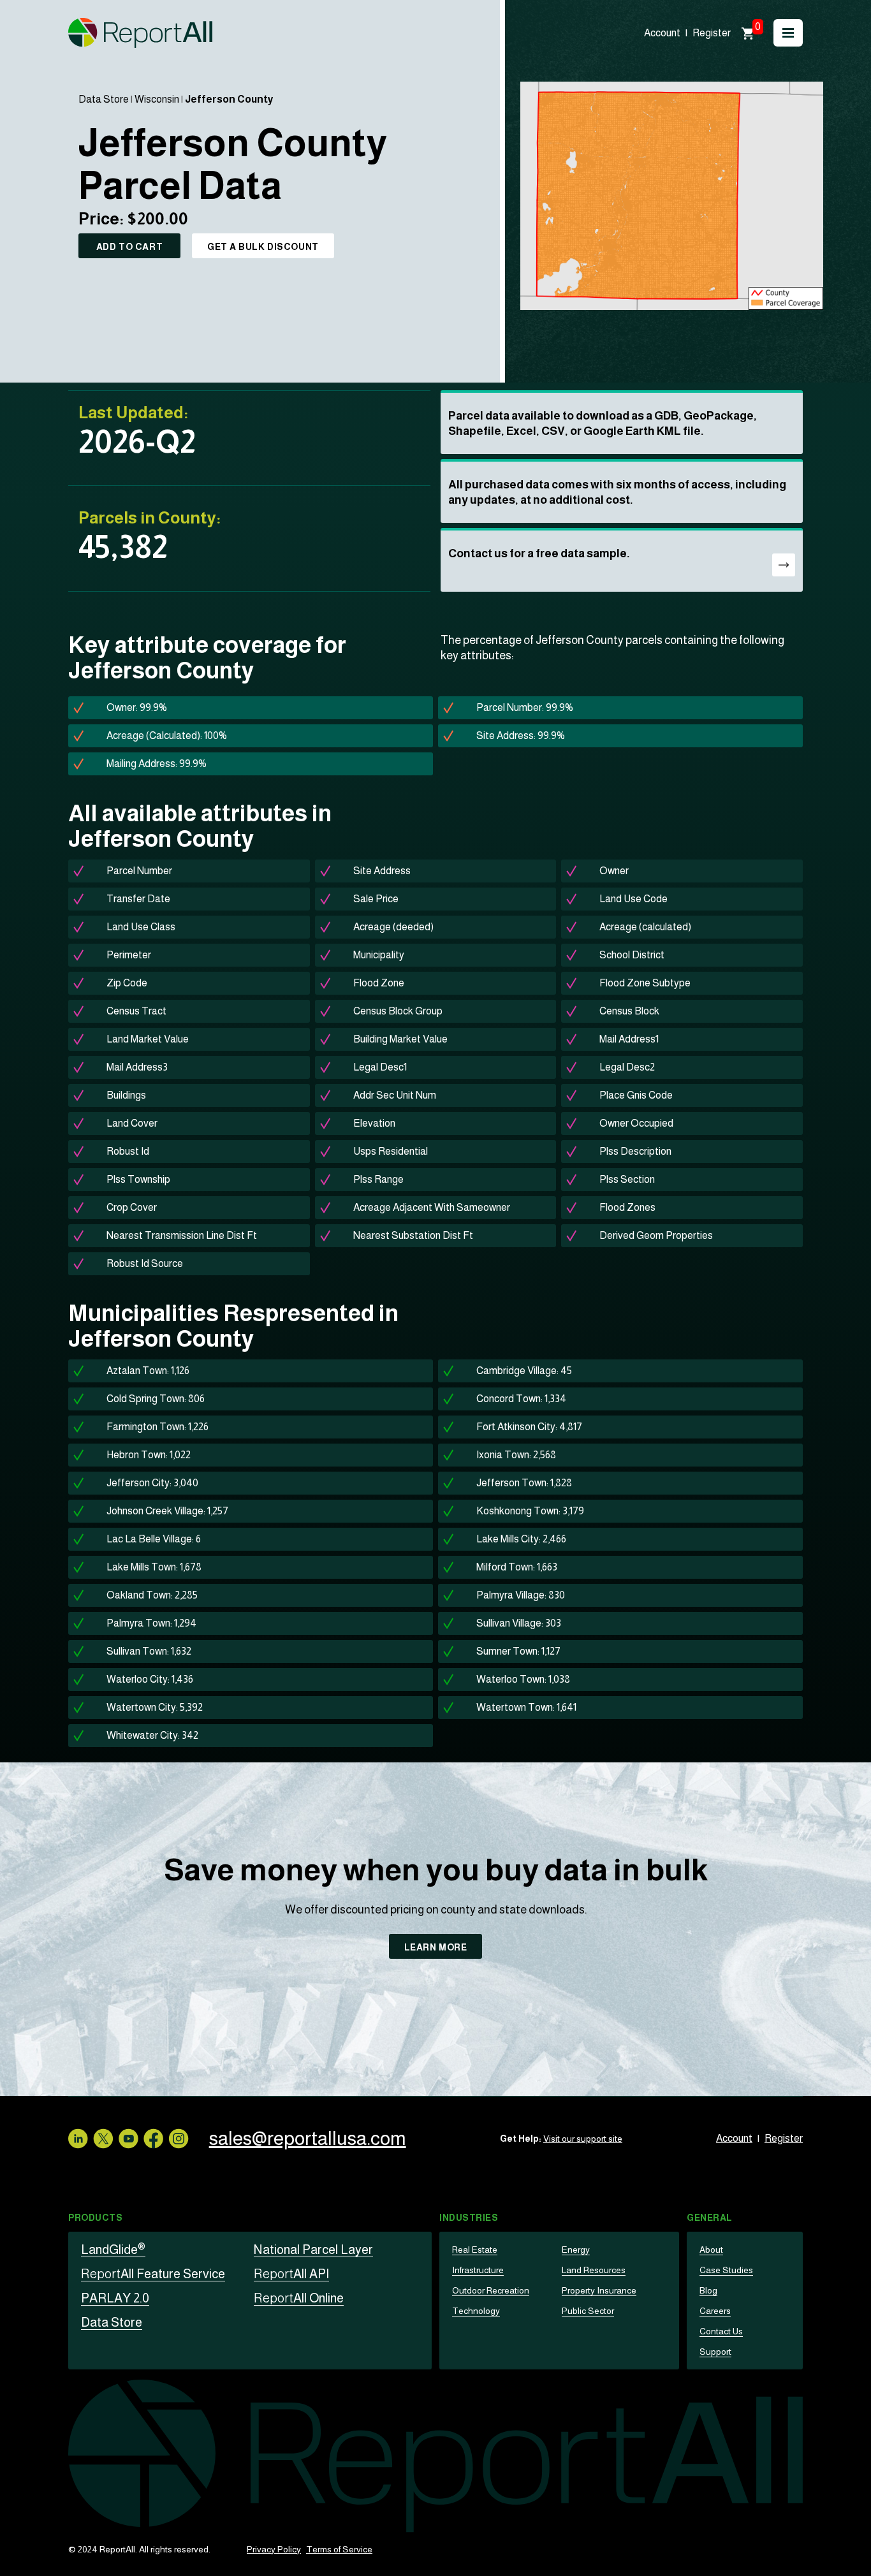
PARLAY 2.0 (115, 2298)
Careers (715, 2311)
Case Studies (726, 2270)
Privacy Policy (274, 2549)
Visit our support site (583, 2139)
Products (95, 2218)
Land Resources (594, 2270)
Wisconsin (157, 99)
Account (662, 33)
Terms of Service (339, 2549)
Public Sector (588, 2311)
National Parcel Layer (313, 2250)
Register (712, 33)
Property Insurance (599, 2290)
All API (291, 2274)
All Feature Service (153, 2274)
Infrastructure (478, 2270)
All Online (299, 2298)
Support (715, 2352)
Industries (469, 2218)
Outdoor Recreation (491, 2290)
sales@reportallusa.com (308, 2138)
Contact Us (721, 2331)
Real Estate (475, 2250)
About (711, 2250)
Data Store (104, 99)
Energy (576, 2250)
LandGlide (113, 2250)
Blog (708, 2290)
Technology (476, 2311)
